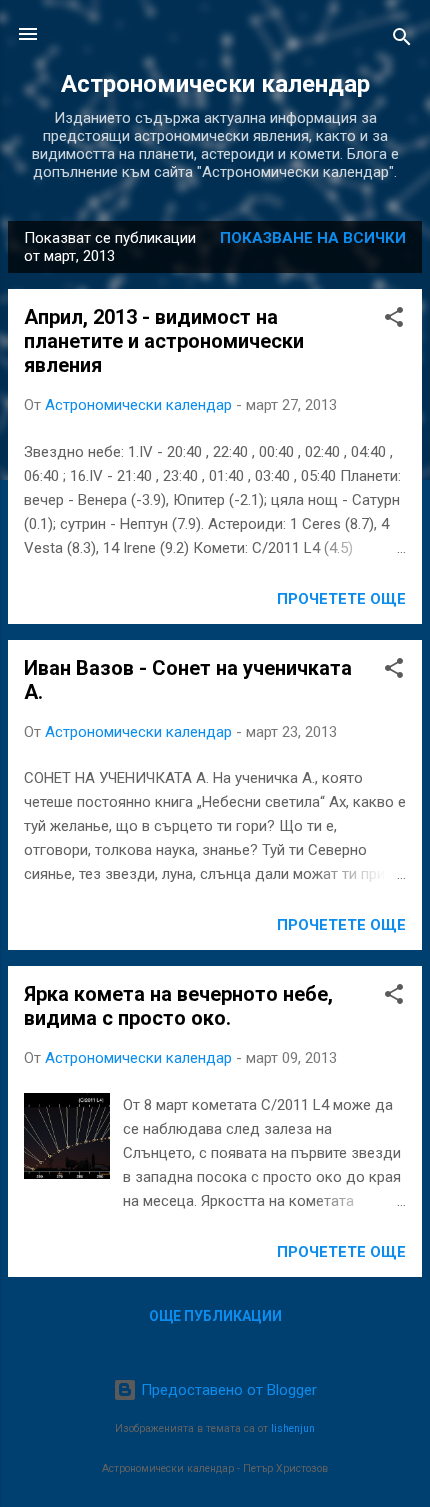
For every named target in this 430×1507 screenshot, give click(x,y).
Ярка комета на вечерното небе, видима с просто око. (178, 1006)
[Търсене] (402, 40)
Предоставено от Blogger (227, 1390)
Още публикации (215, 1316)
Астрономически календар (215, 84)
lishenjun (293, 1428)
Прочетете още (341, 599)
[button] (394, 320)
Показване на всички (313, 238)
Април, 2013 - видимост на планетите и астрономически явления (164, 341)
